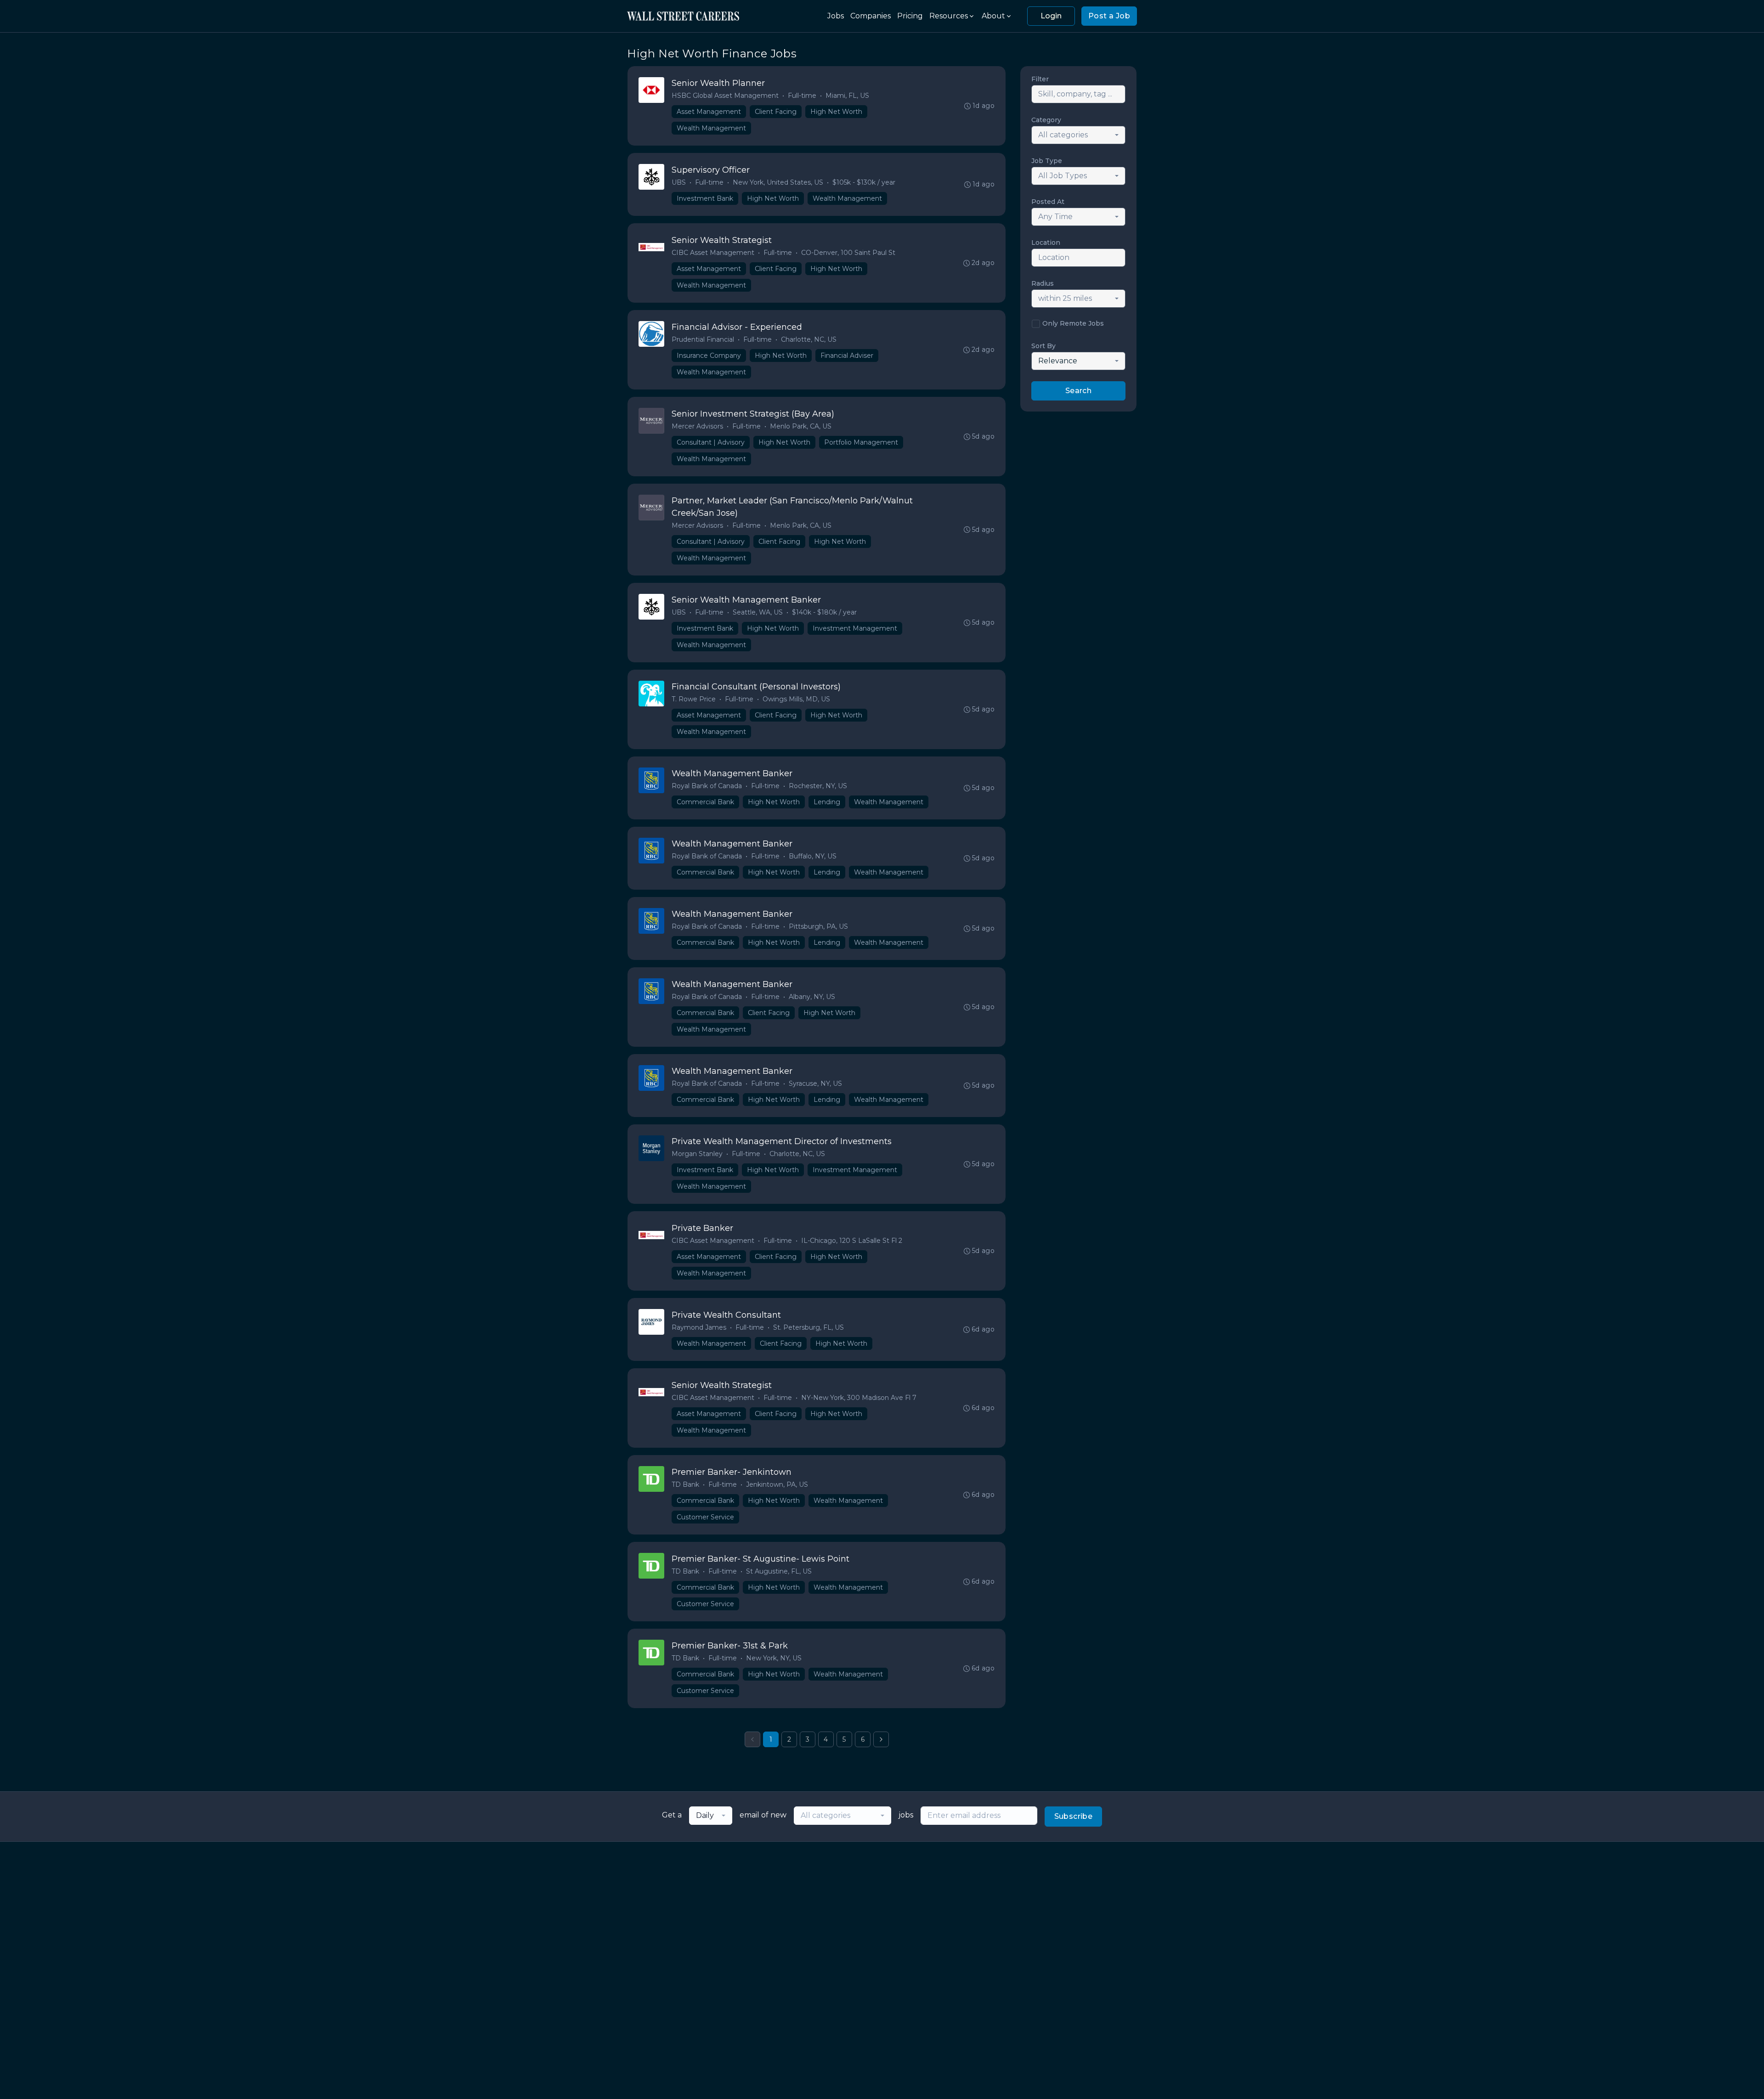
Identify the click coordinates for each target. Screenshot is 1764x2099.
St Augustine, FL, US (779, 1571)
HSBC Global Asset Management (725, 96)
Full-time (802, 96)
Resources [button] (949, 16)
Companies (871, 16)
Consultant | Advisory (711, 442)
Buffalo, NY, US (813, 856)
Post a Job (1109, 16)
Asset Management (709, 112)
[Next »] (881, 1739)
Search (1078, 391)
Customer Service (705, 1517)
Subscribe (1074, 1816)
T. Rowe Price (694, 699)
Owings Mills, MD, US (796, 699)
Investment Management (855, 628)
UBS (679, 182)
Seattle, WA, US (758, 612)
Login (1051, 16)
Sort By (1043, 346)
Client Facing (776, 112)
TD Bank (685, 1484)
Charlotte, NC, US (809, 339)
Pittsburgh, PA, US (818, 926)
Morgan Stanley (697, 1154)
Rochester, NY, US (818, 786)
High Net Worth (836, 112)
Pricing (910, 16)
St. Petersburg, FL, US (808, 1327)
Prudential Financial (703, 339)
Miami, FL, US (847, 96)
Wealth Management (711, 128)
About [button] (993, 16)
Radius (1043, 283)
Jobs (836, 16)
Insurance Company (709, 355)
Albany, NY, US (812, 997)
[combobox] (1078, 135)
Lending (827, 802)
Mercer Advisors (697, 426)
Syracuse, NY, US (815, 1083)
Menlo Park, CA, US (801, 426)
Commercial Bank (705, 802)
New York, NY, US (774, 1658)
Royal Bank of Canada (707, 786)
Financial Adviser (847, 355)
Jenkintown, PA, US (777, 1484)
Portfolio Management (861, 442)
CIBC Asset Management (713, 253)
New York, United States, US (778, 182)
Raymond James (699, 1327)
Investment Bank (705, 198)
